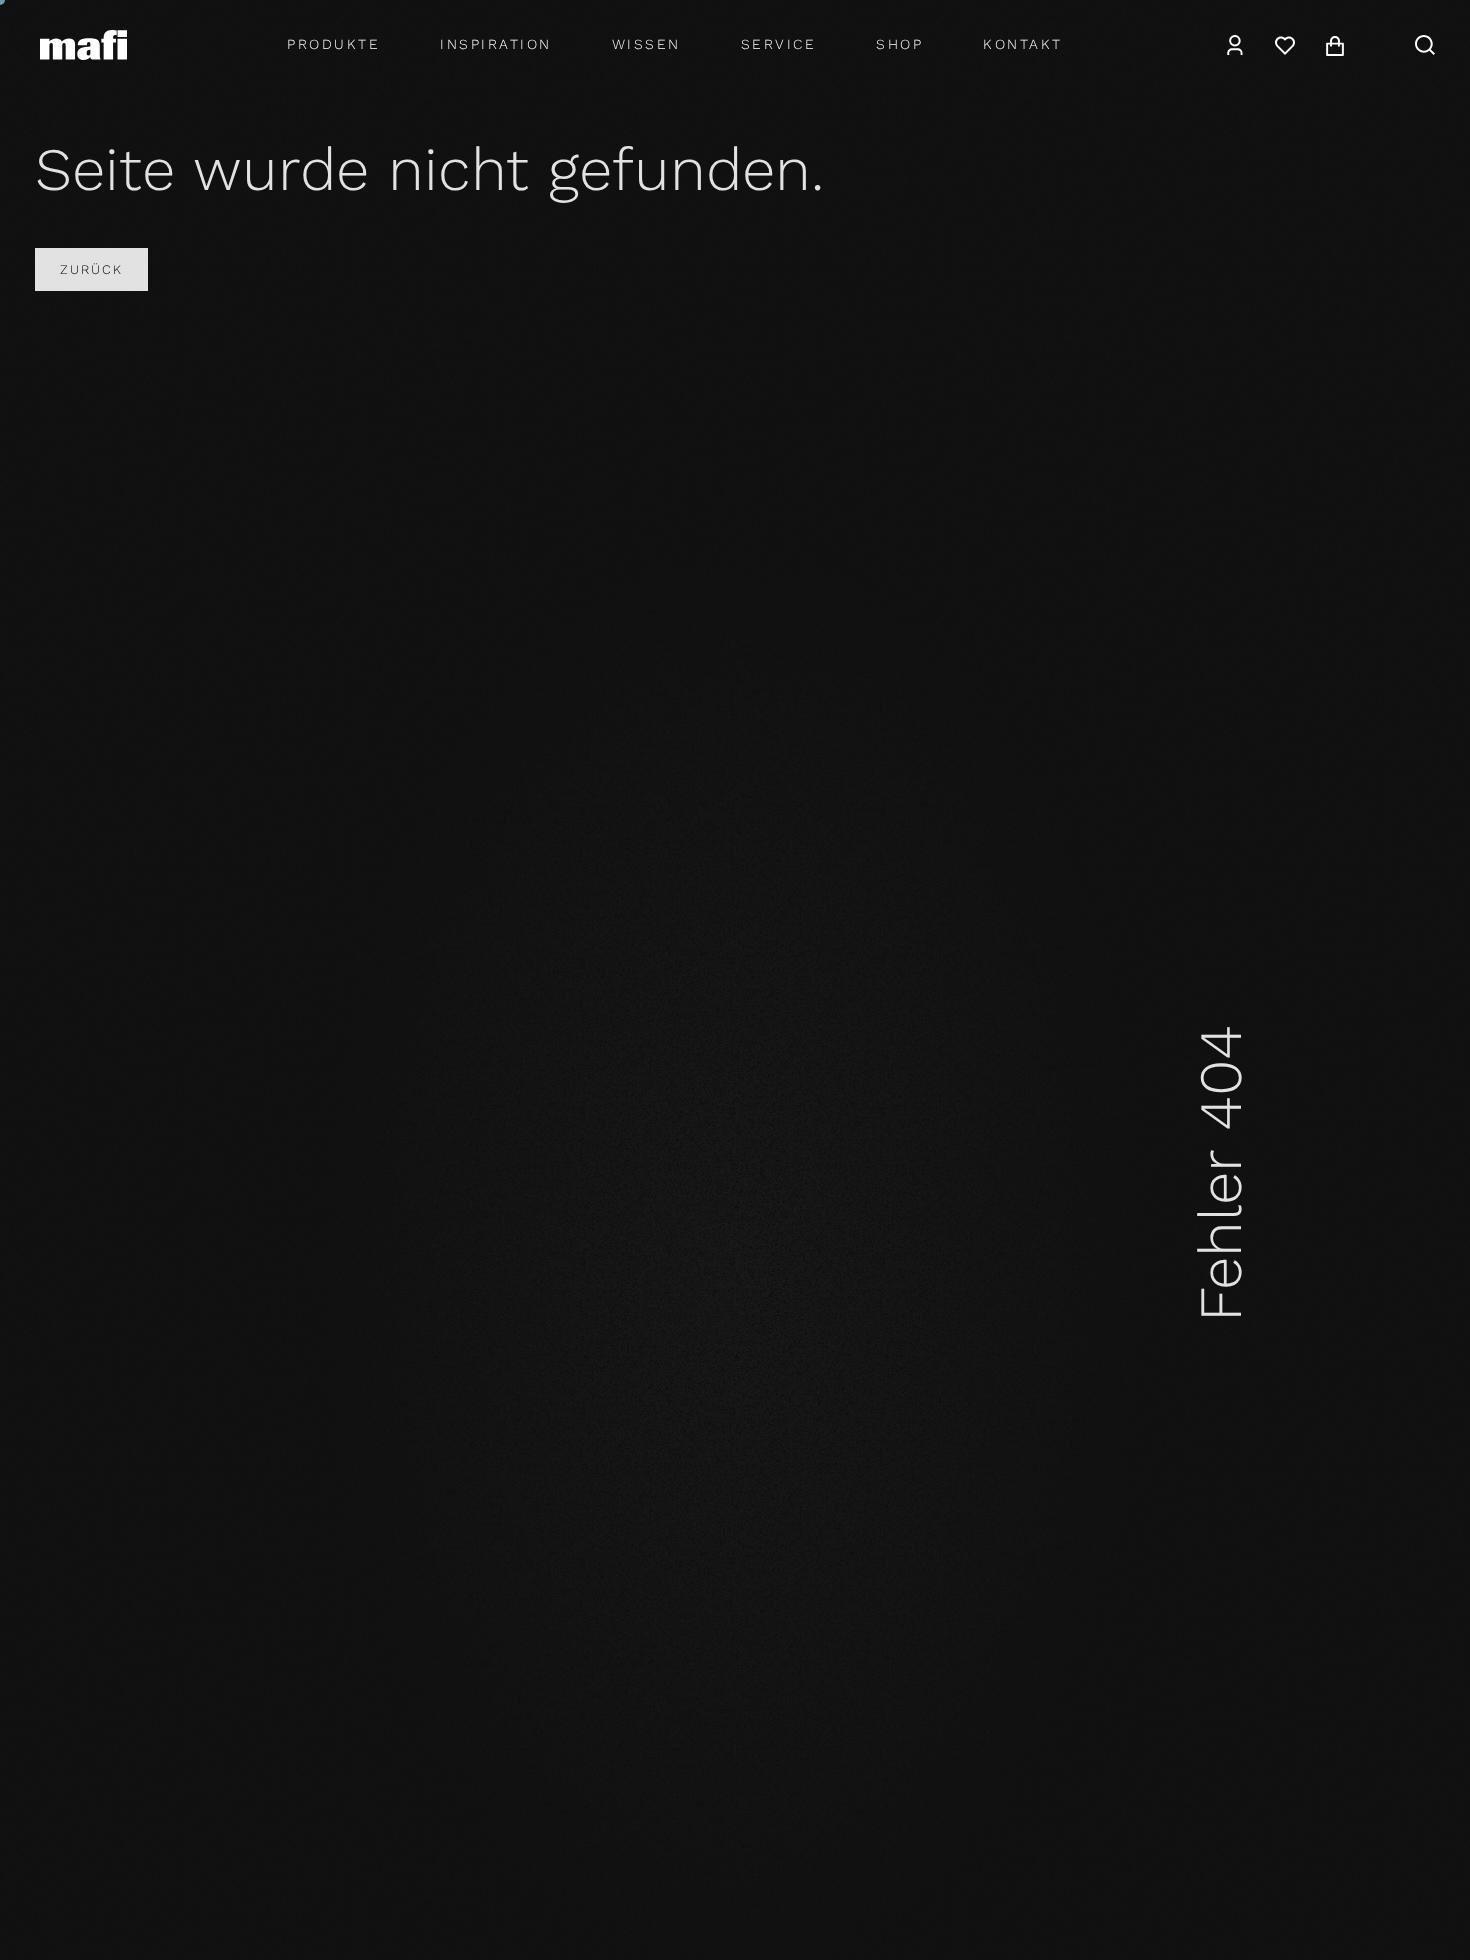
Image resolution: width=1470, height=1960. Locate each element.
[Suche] (1425, 45)
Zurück (91, 269)
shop (899, 44)
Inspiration (496, 44)
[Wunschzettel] (1285, 45)
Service (779, 44)
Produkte (333, 44)
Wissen (646, 44)
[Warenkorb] (1335, 45)
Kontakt (1023, 44)
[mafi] (83, 44)
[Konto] (1235, 45)
